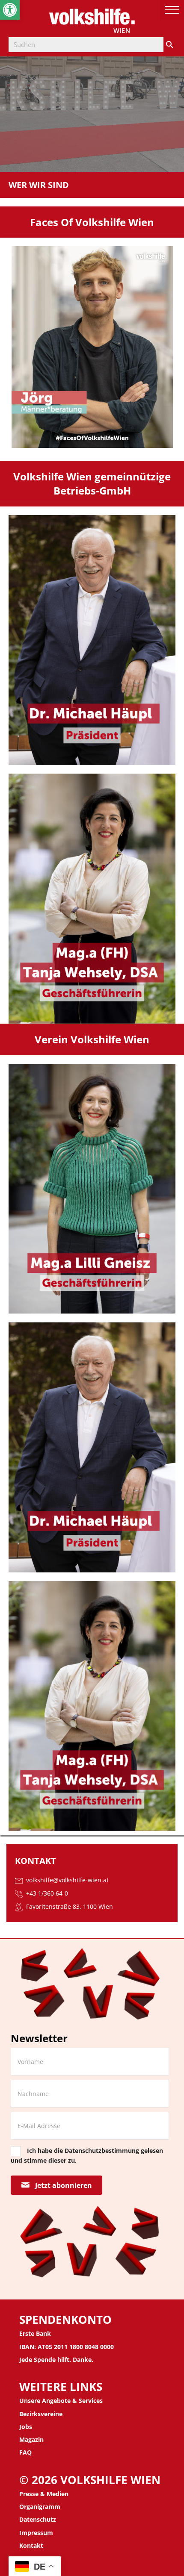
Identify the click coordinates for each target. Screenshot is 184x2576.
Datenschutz (38, 2519)
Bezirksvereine (41, 2414)
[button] (10, 10)
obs (27, 2427)
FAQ (25, 2452)
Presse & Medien (44, 2494)
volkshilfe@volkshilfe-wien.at (67, 1880)
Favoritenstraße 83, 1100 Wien (70, 1906)
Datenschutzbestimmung (102, 2151)
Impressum (36, 2533)
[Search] (169, 45)
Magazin (31, 2439)
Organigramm (40, 2507)
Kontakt (31, 2545)
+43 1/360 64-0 (46, 1893)
